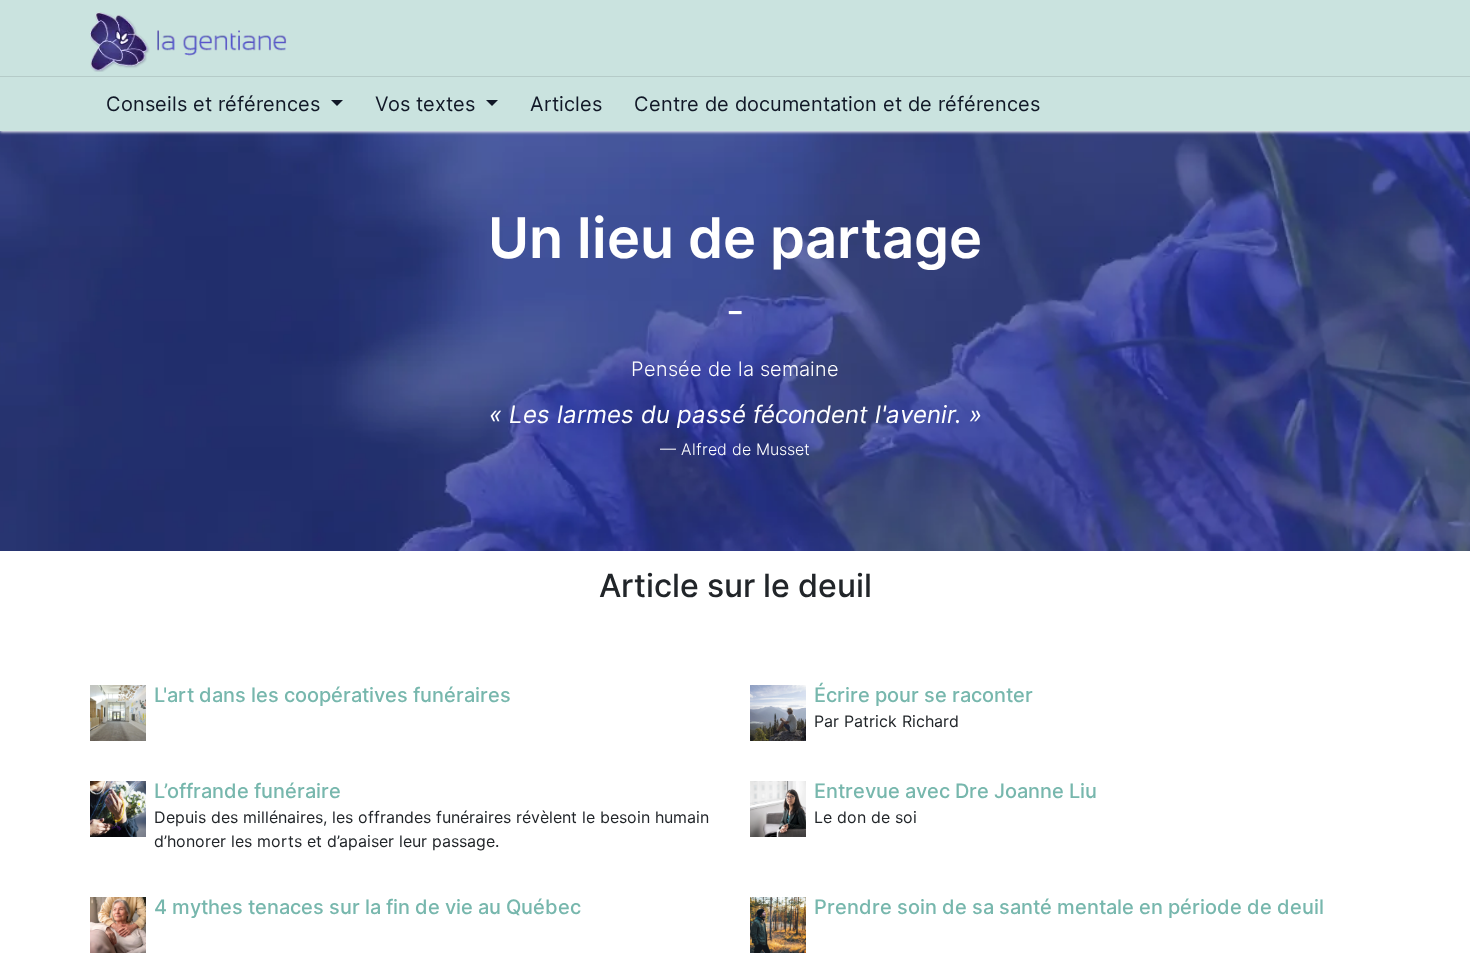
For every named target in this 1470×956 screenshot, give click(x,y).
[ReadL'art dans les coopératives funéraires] (118, 713)
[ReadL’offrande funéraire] (118, 809)
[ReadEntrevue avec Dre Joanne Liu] (778, 809)
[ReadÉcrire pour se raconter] (778, 713)
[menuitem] (224, 104)
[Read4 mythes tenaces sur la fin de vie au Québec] (118, 925)
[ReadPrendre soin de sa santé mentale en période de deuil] (778, 925)
